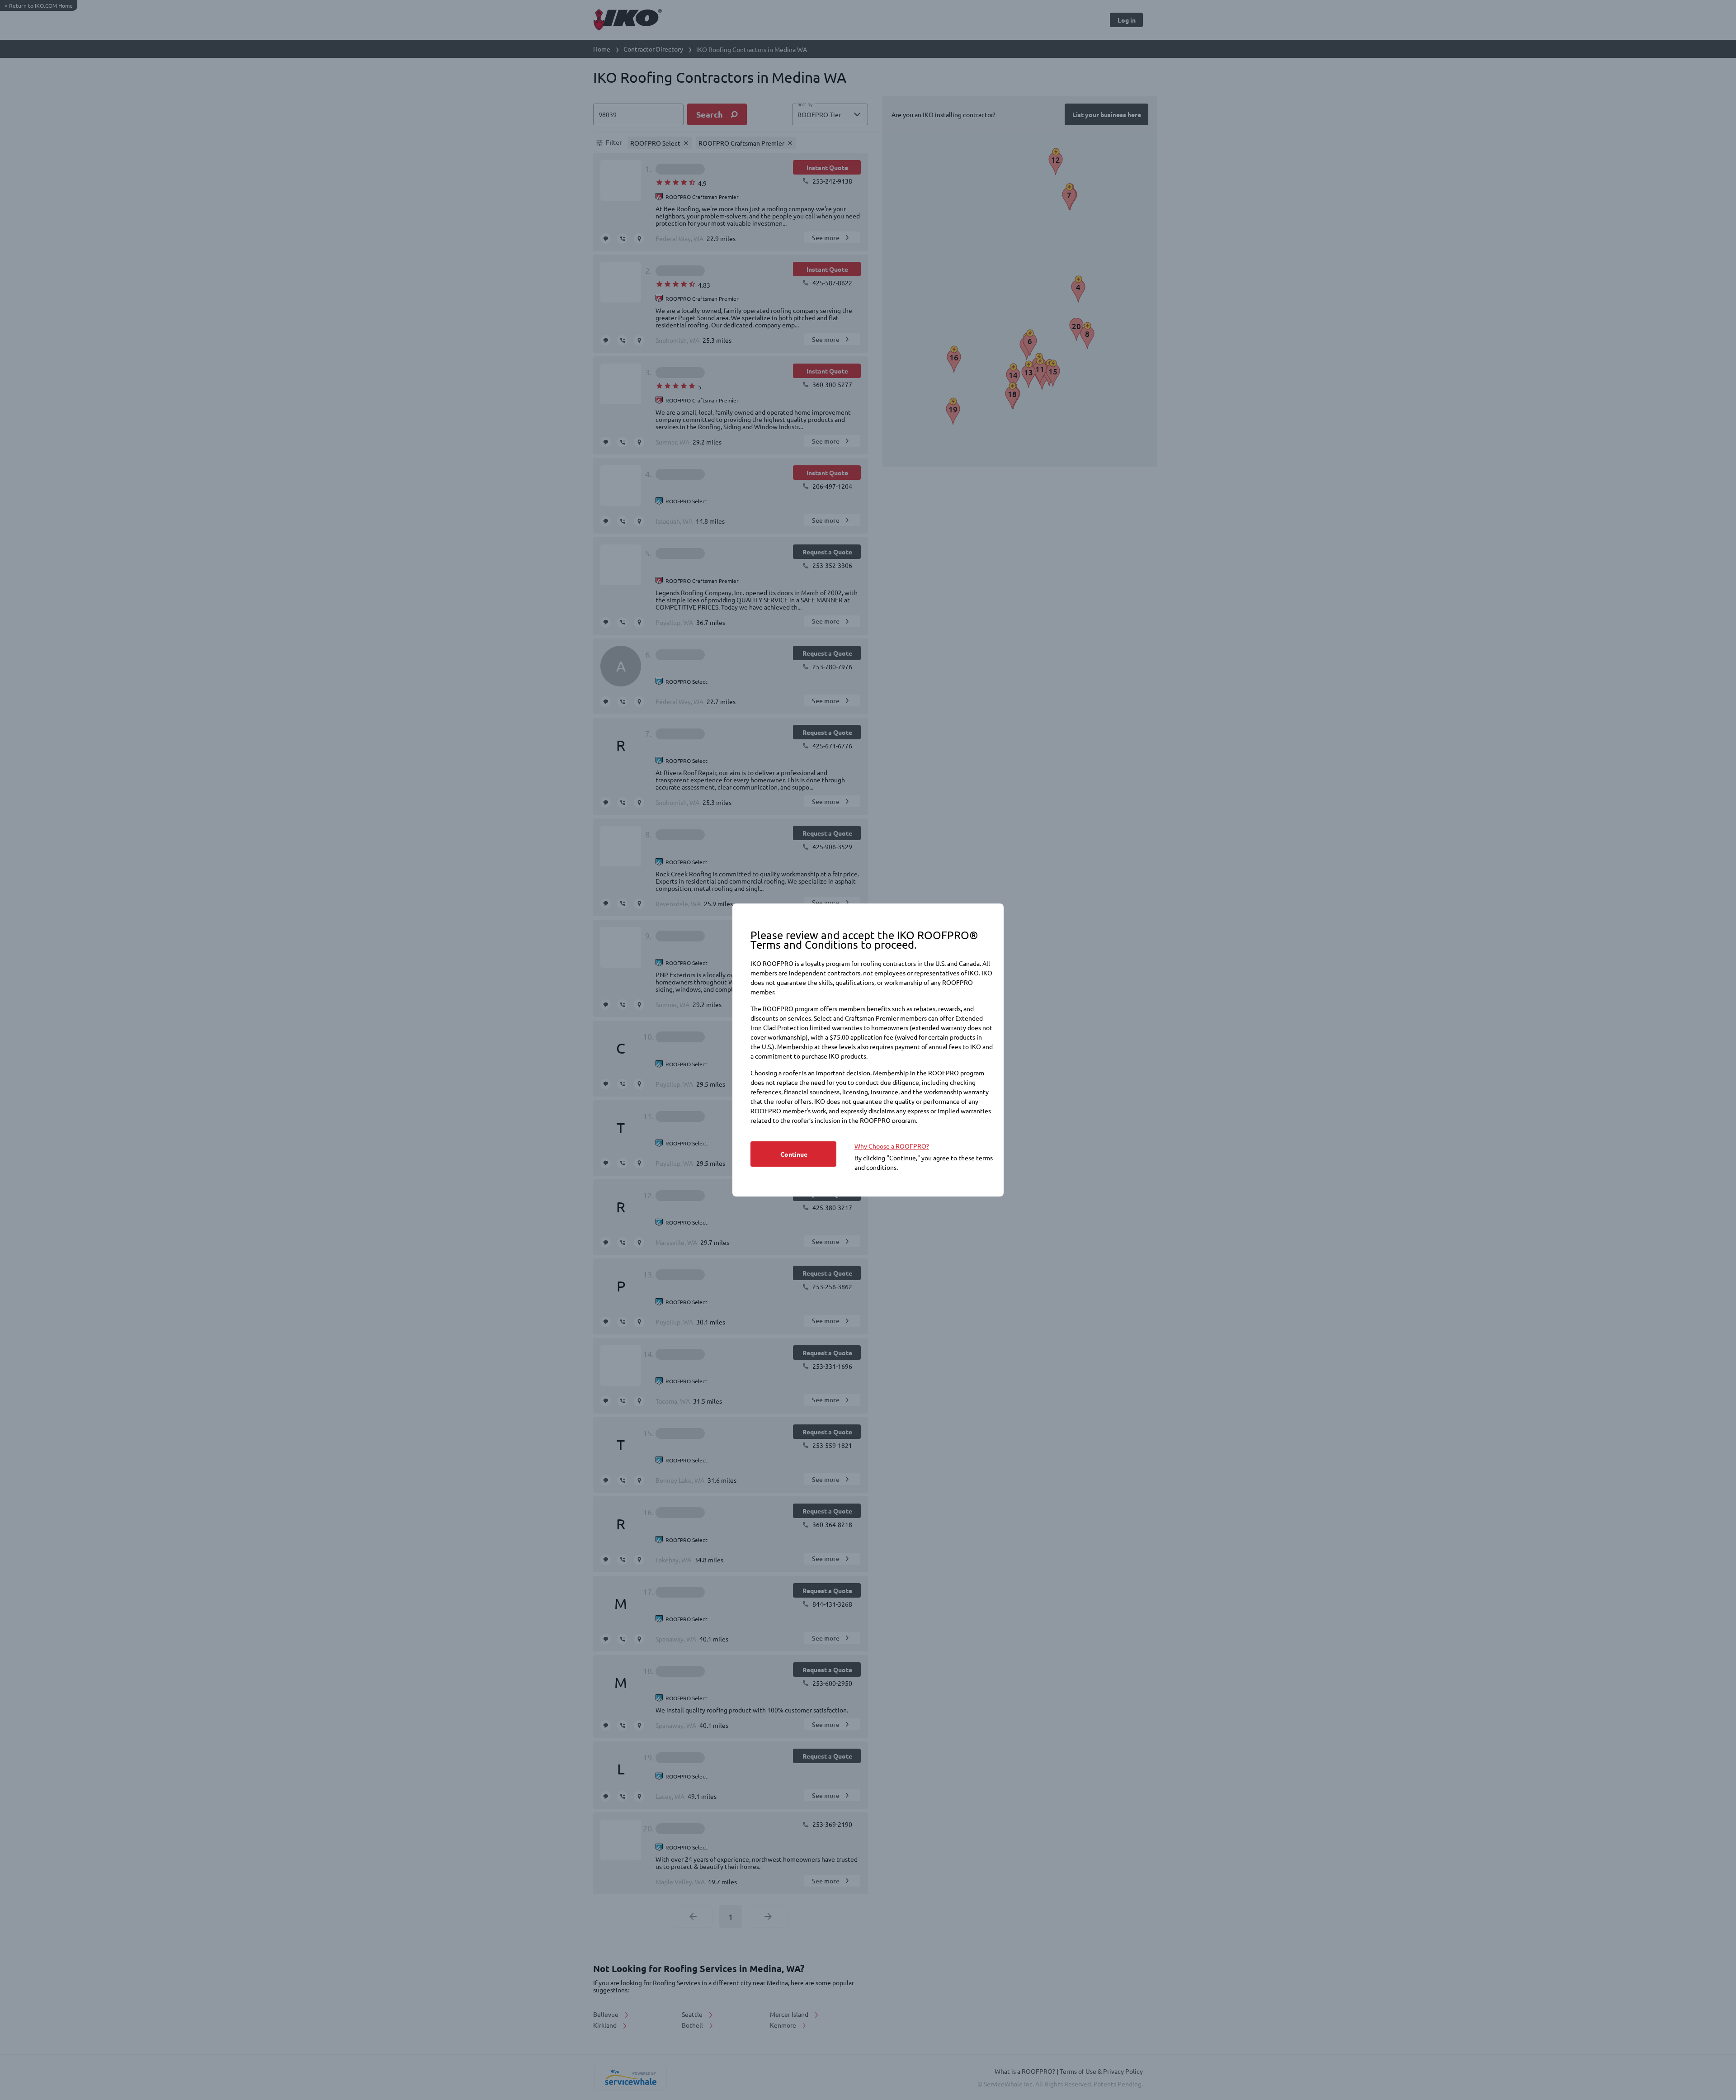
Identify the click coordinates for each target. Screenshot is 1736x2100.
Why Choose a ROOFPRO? (892, 1146)
